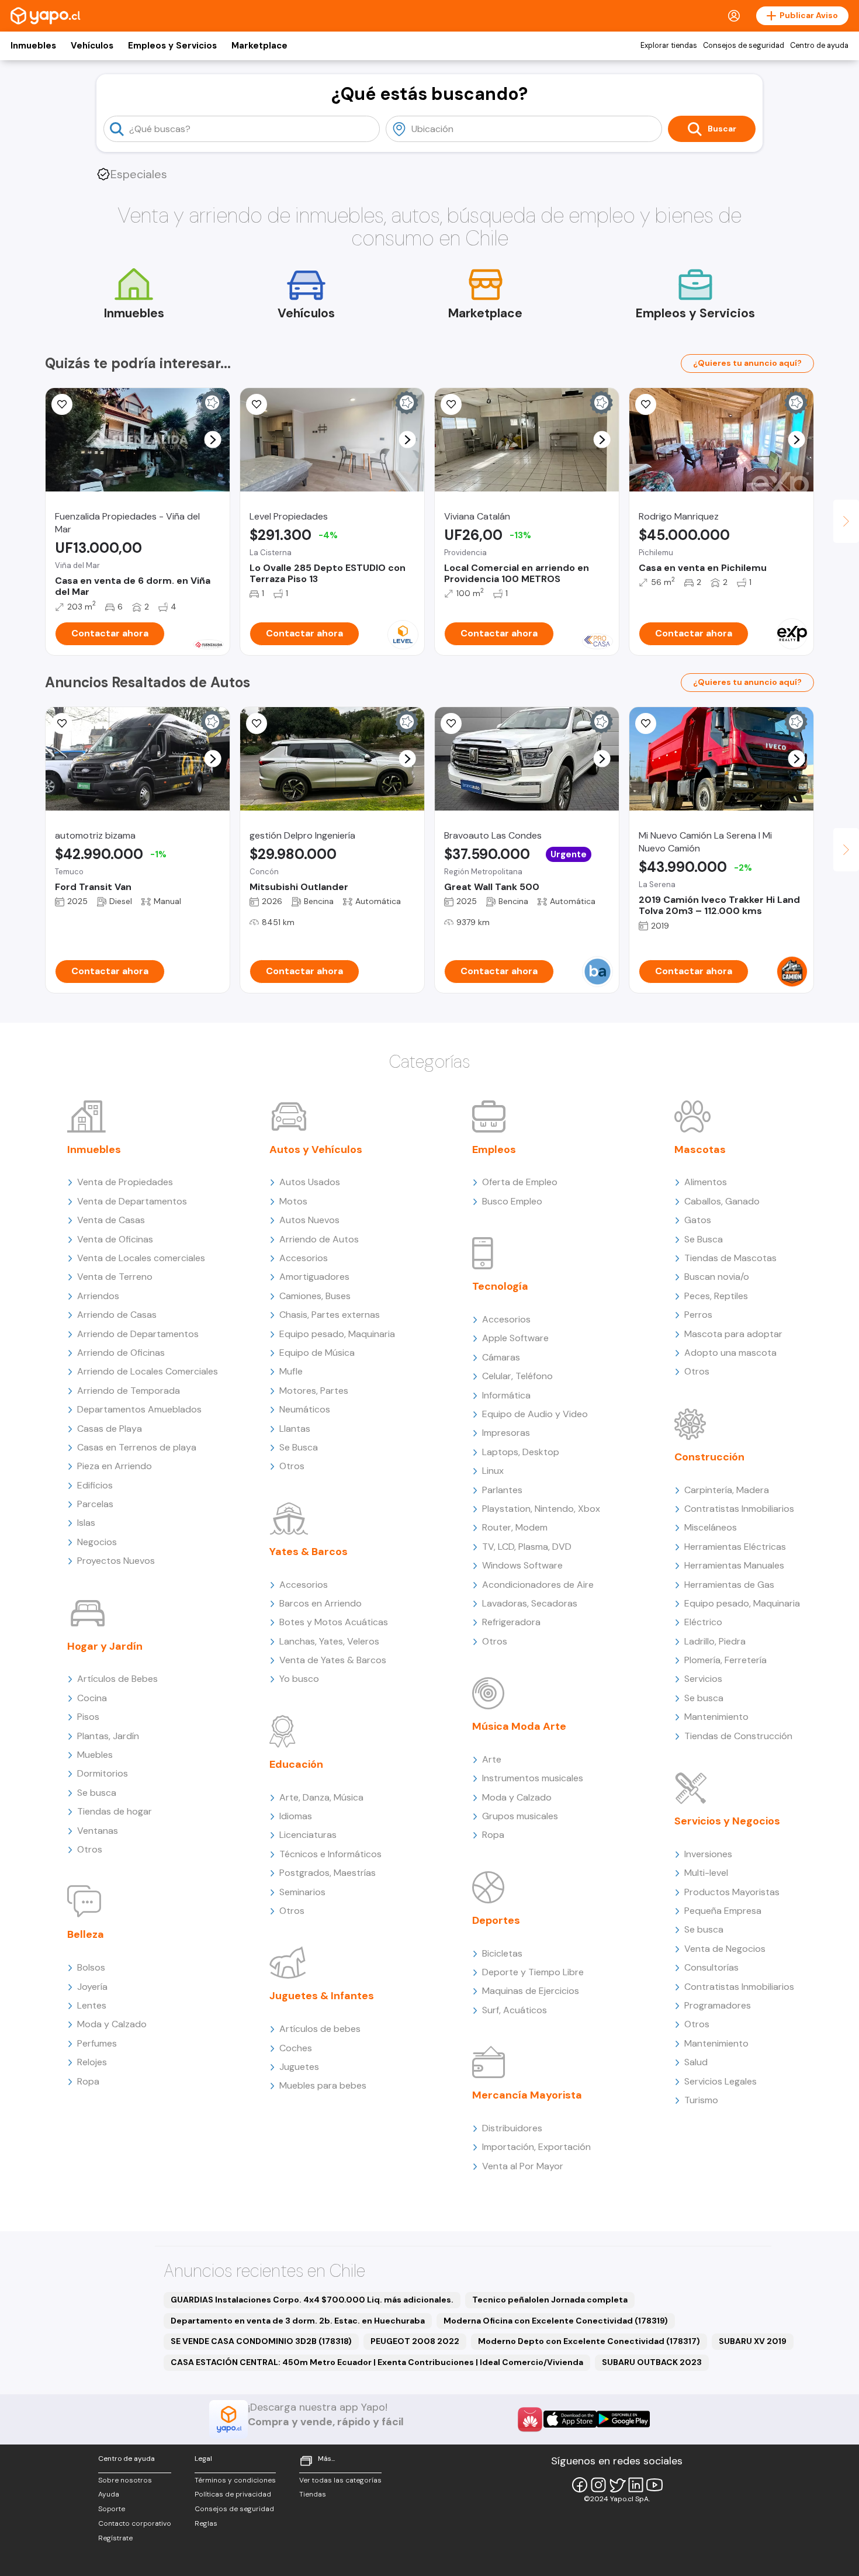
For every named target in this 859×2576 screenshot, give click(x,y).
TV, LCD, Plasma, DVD (527, 1547)
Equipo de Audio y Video (535, 1414)
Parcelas (95, 1504)
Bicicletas (502, 1953)
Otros (90, 1849)
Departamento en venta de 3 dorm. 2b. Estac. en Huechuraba (298, 2321)
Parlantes (502, 1490)
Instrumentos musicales (533, 1778)
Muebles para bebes (323, 2085)
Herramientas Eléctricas (735, 1547)
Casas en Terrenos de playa (137, 1447)
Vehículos (92, 46)
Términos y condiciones (235, 2480)
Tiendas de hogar (115, 1811)
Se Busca (299, 1447)
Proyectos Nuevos (116, 1561)
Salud (696, 2062)
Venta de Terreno (115, 1277)
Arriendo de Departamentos (138, 1334)
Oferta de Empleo (520, 1182)
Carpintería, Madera (727, 1490)
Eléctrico (703, 1622)
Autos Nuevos (309, 1220)
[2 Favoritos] (451, 404)
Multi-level (706, 1873)
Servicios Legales (721, 2081)
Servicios (703, 1679)
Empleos (494, 1149)
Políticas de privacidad (233, 2494)
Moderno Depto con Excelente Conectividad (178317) (589, 2341)
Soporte (112, 2509)
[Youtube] (654, 2485)
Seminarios (302, 1892)
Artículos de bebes (320, 2029)
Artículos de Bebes (117, 1679)
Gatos (698, 1220)
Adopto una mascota (730, 1353)
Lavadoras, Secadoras (530, 1603)
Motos (293, 1201)
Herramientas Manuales (734, 1565)
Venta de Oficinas (115, 1239)
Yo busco (299, 1679)
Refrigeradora (511, 1622)
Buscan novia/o (717, 1277)
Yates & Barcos (309, 1552)
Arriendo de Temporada (129, 1391)
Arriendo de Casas (117, 1315)
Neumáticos (305, 1409)
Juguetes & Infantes (322, 1996)
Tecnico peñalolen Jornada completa (550, 2300)
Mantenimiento (716, 1717)
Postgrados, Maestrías (328, 1873)
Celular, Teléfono (517, 1376)
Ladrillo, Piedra (715, 1641)
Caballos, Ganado (722, 1201)
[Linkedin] (636, 2485)
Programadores (718, 2005)
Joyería (92, 1987)
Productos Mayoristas (732, 1892)
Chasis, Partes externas (330, 1315)
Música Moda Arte (519, 1726)
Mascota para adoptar (733, 1334)
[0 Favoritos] (62, 404)
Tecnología (500, 1286)
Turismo (701, 2100)
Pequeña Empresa (723, 1911)
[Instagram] (598, 2485)
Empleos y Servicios (172, 46)
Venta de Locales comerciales (141, 1258)
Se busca (97, 1793)
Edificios (95, 1485)
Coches (296, 2048)
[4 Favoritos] (646, 404)
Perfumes (97, 2043)
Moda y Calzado (112, 2024)
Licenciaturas (308, 1835)
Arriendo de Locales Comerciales (148, 1371)
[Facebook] (580, 2485)
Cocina (92, 1698)
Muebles (95, 1755)
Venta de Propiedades (125, 1182)
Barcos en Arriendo (321, 1603)
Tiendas (313, 2494)
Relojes (92, 2062)
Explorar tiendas (669, 46)
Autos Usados (310, 1182)
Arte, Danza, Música (321, 1797)
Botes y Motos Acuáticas (334, 1622)
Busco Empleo (512, 1201)
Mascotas (700, 1149)
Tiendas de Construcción (738, 1736)
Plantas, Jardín (108, 1736)
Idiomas (296, 1816)
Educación (296, 1764)
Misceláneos (711, 1527)
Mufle (291, 1371)
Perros (698, 1315)
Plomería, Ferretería (725, 1660)
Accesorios (304, 1258)
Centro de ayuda (819, 46)
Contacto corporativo (135, 2523)
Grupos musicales (520, 1816)
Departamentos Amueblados (139, 1409)
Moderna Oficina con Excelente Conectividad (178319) (556, 2321)
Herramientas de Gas (729, 1585)
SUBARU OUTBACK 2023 (652, 2362)
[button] (213, 440)
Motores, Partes (314, 1391)
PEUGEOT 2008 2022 (415, 2341)
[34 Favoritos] (257, 404)
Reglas (206, 2523)
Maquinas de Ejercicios (531, 1991)
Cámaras (501, 1357)
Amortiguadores (314, 1277)
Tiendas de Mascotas (730, 1258)
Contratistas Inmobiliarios (739, 1509)
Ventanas (98, 1831)
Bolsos (91, 1967)
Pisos (88, 1717)
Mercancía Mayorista (527, 2095)
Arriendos (98, 1296)
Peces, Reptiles (716, 1296)
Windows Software (522, 1565)
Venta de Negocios (725, 1949)
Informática (506, 1395)
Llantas (295, 1429)
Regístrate (115, 2538)
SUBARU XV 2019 (753, 2341)
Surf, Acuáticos (515, 2010)
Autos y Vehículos (316, 1149)
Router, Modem (515, 1527)
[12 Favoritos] (62, 723)
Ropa (88, 2081)
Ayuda (109, 2494)
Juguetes (299, 2067)
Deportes (496, 1920)
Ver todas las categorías (340, 2480)
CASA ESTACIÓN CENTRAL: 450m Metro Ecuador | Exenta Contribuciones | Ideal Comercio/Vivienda (377, 2362)
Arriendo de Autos (319, 1239)
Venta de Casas (111, 1220)
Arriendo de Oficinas (121, 1353)
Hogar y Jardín (105, 1646)
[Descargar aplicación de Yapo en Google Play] (623, 2419)
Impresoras (506, 1433)
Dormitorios (103, 1773)
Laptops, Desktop (521, 1452)
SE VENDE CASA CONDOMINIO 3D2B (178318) (261, 2341)
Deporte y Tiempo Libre (533, 1972)
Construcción (709, 1457)
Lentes (92, 2005)
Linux (493, 1471)
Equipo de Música (317, 1353)
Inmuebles (33, 46)
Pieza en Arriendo (115, 1466)
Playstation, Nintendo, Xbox (541, 1509)
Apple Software (515, 1338)
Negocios (97, 1542)
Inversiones (708, 1854)
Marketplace (259, 46)
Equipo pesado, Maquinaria (337, 1334)
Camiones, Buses (315, 1296)
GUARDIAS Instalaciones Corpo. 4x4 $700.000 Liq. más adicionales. (312, 2300)
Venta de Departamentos (132, 1201)
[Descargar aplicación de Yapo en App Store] (570, 2419)
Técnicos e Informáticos (330, 1854)
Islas (86, 1523)
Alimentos (706, 1182)
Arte (492, 1759)
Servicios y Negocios (727, 1821)
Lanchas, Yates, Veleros (329, 1641)
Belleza (86, 1934)
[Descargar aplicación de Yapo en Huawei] (530, 2419)
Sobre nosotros (125, 2480)
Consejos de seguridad (744, 46)
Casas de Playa (110, 1429)
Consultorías (711, 1967)
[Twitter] (617, 2485)
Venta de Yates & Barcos (333, 1660)
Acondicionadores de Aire (538, 1585)
